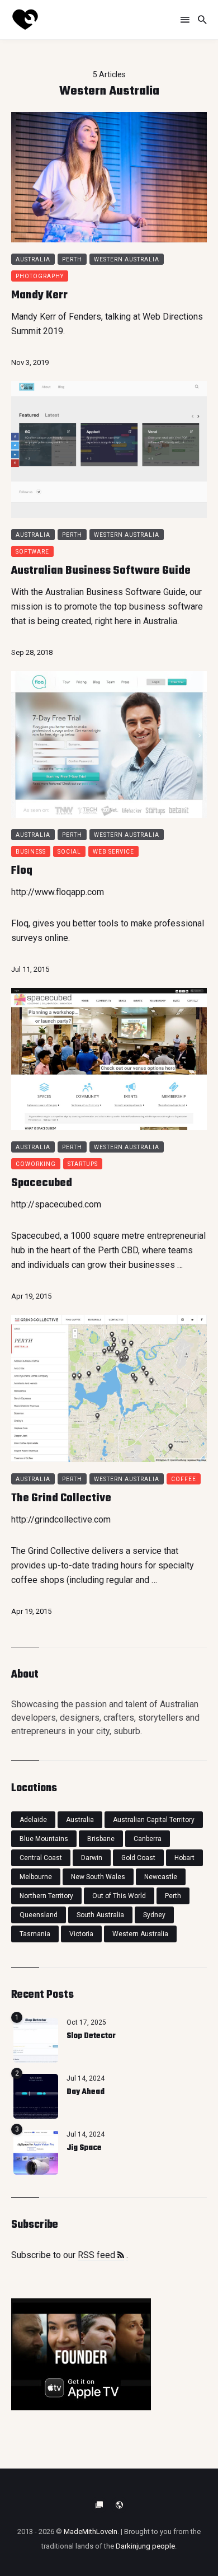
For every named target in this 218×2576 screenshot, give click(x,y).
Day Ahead (86, 2092)
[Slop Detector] (36, 2040)
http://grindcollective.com (61, 1519)
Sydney (154, 1915)
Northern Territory (46, 1896)
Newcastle (161, 1877)
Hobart (184, 1858)
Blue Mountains (44, 1839)
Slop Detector (91, 2036)
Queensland (39, 1915)
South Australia (100, 1915)
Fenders (85, 317)
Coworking (36, 1164)
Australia (33, 259)
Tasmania (35, 1934)
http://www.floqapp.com (58, 892)
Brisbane (101, 1839)
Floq (22, 871)
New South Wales (98, 1877)
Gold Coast (138, 1858)
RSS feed (98, 2255)
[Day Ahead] (36, 2096)
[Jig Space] (36, 2152)
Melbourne (36, 1877)
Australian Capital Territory (154, 1820)
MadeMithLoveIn (91, 2531)
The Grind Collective (61, 1498)
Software (32, 552)
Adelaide (33, 1820)
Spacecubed (42, 1183)
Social (69, 852)
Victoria (81, 1934)
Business (31, 852)
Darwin (92, 1858)
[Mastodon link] (119, 2505)
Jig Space (84, 2148)
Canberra (148, 1839)
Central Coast (41, 1858)
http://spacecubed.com (56, 1204)
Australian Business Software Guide (101, 571)
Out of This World (119, 1896)
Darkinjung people (145, 2546)
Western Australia (127, 259)
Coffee (184, 1479)
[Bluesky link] (99, 2505)
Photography (40, 276)
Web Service (113, 852)
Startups (83, 1164)
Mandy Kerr (39, 295)
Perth (72, 259)
